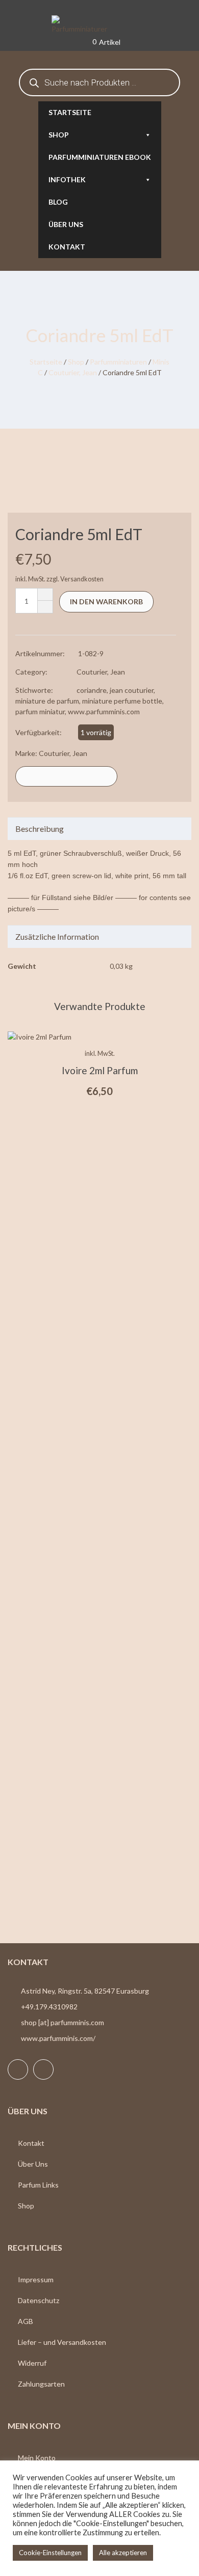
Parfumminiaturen (118, 362)
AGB (26, 2321)
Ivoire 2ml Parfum (100, 1070)
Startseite (70, 112)
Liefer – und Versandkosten (62, 2342)
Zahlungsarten (41, 2384)
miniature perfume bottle (122, 701)
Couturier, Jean (73, 372)
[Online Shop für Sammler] (99, 25)
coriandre (92, 690)
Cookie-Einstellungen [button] (50, 2553)
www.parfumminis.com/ (58, 2038)
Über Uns (33, 2164)
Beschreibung (40, 829)
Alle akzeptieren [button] (123, 2553)
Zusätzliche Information (57, 936)
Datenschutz (39, 2300)
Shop (59, 135)
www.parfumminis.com (104, 711)
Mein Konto (37, 2458)
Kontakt (67, 247)
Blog (58, 202)
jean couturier (132, 690)
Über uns (66, 224)
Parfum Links (38, 2185)
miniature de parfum (47, 701)
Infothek (67, 179)
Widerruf (32, 2363)
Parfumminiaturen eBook (100, 157)
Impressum (36, 2279)
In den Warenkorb (106, 601)
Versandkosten (82, 579)
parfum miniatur (40, 711)
